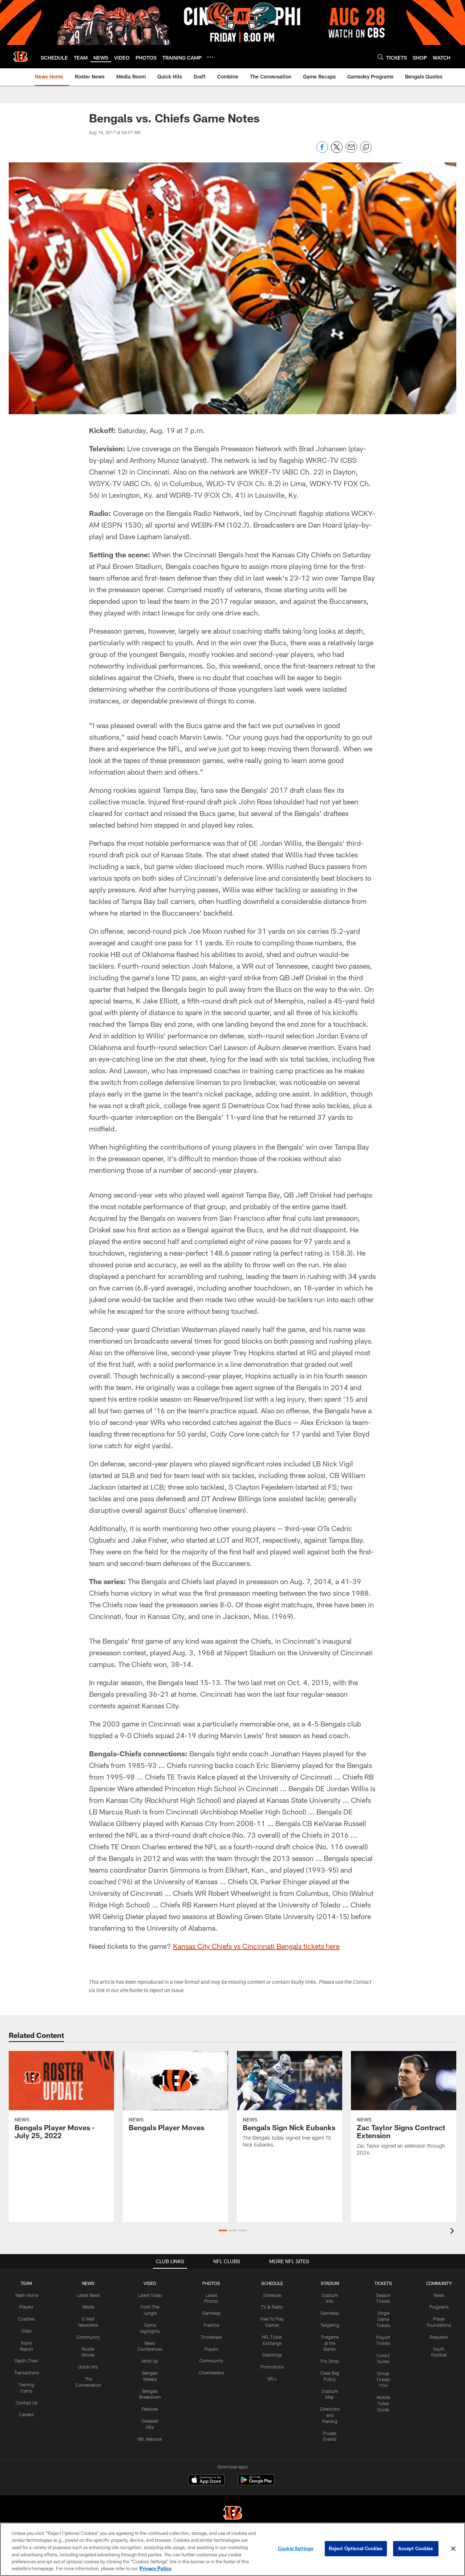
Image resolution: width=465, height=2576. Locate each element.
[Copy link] (366, 148)
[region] (232, 2549)
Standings (272, 2355)
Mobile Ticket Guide (383, 2403)
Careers (26, 2414)
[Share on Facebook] (322, 151)
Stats (27, 2331)
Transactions (27, 2373)
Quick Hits (88, 2367)
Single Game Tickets (383, 2319)
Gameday (211, 2313)
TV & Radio (272, 2307)
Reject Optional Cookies (356, 2548)
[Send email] (351, 151)
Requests (439, 2337)
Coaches (26, 2319)
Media (88, 2307)
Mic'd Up (150, 2361)
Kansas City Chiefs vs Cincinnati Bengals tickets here (256, 1946)
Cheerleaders (211, 2373)
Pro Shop (330, 2361)
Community (88, 2337)
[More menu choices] (210, 57)
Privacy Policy (155, 2568)
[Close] (453, 2549)
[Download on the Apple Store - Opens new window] (206, 2481)
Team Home (27, 2295)
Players (26, 2307)
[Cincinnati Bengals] (232, 2514)
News (439, 2295)
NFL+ (272, 2379)
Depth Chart (26, 2361)
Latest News (88, 2295)
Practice (211, 2325)
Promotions (272, 2367)
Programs (439, 2307)
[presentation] (453, 2232)
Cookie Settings (296, 2548)
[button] (223, 2230)
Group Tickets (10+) (383, 2379)
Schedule (272, 2295)
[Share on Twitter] (337, 151)
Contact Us (27, 2403)
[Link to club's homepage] (20, 57)
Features (150, 2409)
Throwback (211, 2337)
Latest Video (150, 2295)
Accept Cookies (416, 2548)
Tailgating (330, 2325)
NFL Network (150, 2439)
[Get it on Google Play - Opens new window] (256, 2484)
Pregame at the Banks (330, 2343)
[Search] (380, 57)
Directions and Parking (330, 2415)
